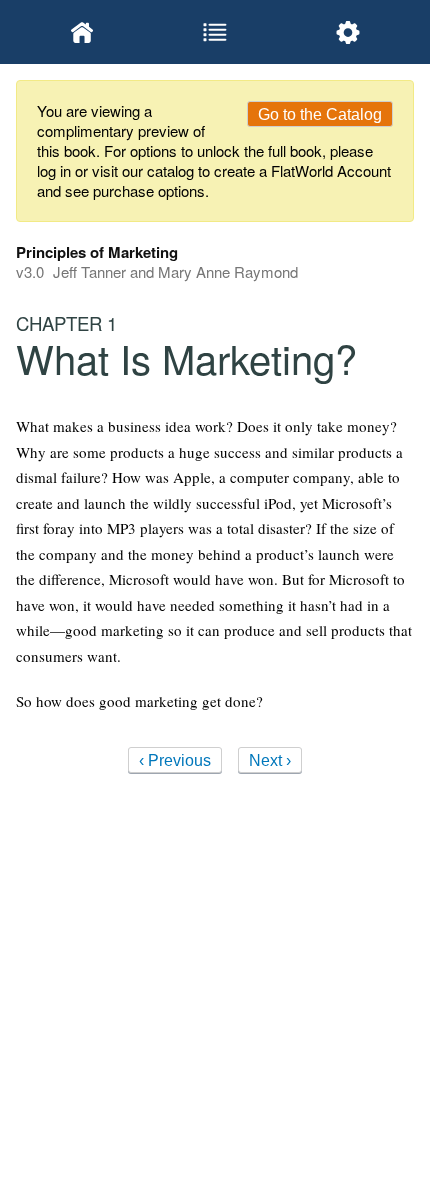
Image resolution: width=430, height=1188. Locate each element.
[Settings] (347, 32)
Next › (270, 760)
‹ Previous (175, 760)
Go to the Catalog (320, 114)
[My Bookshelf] (82, 32)
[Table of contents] (215, 32)
